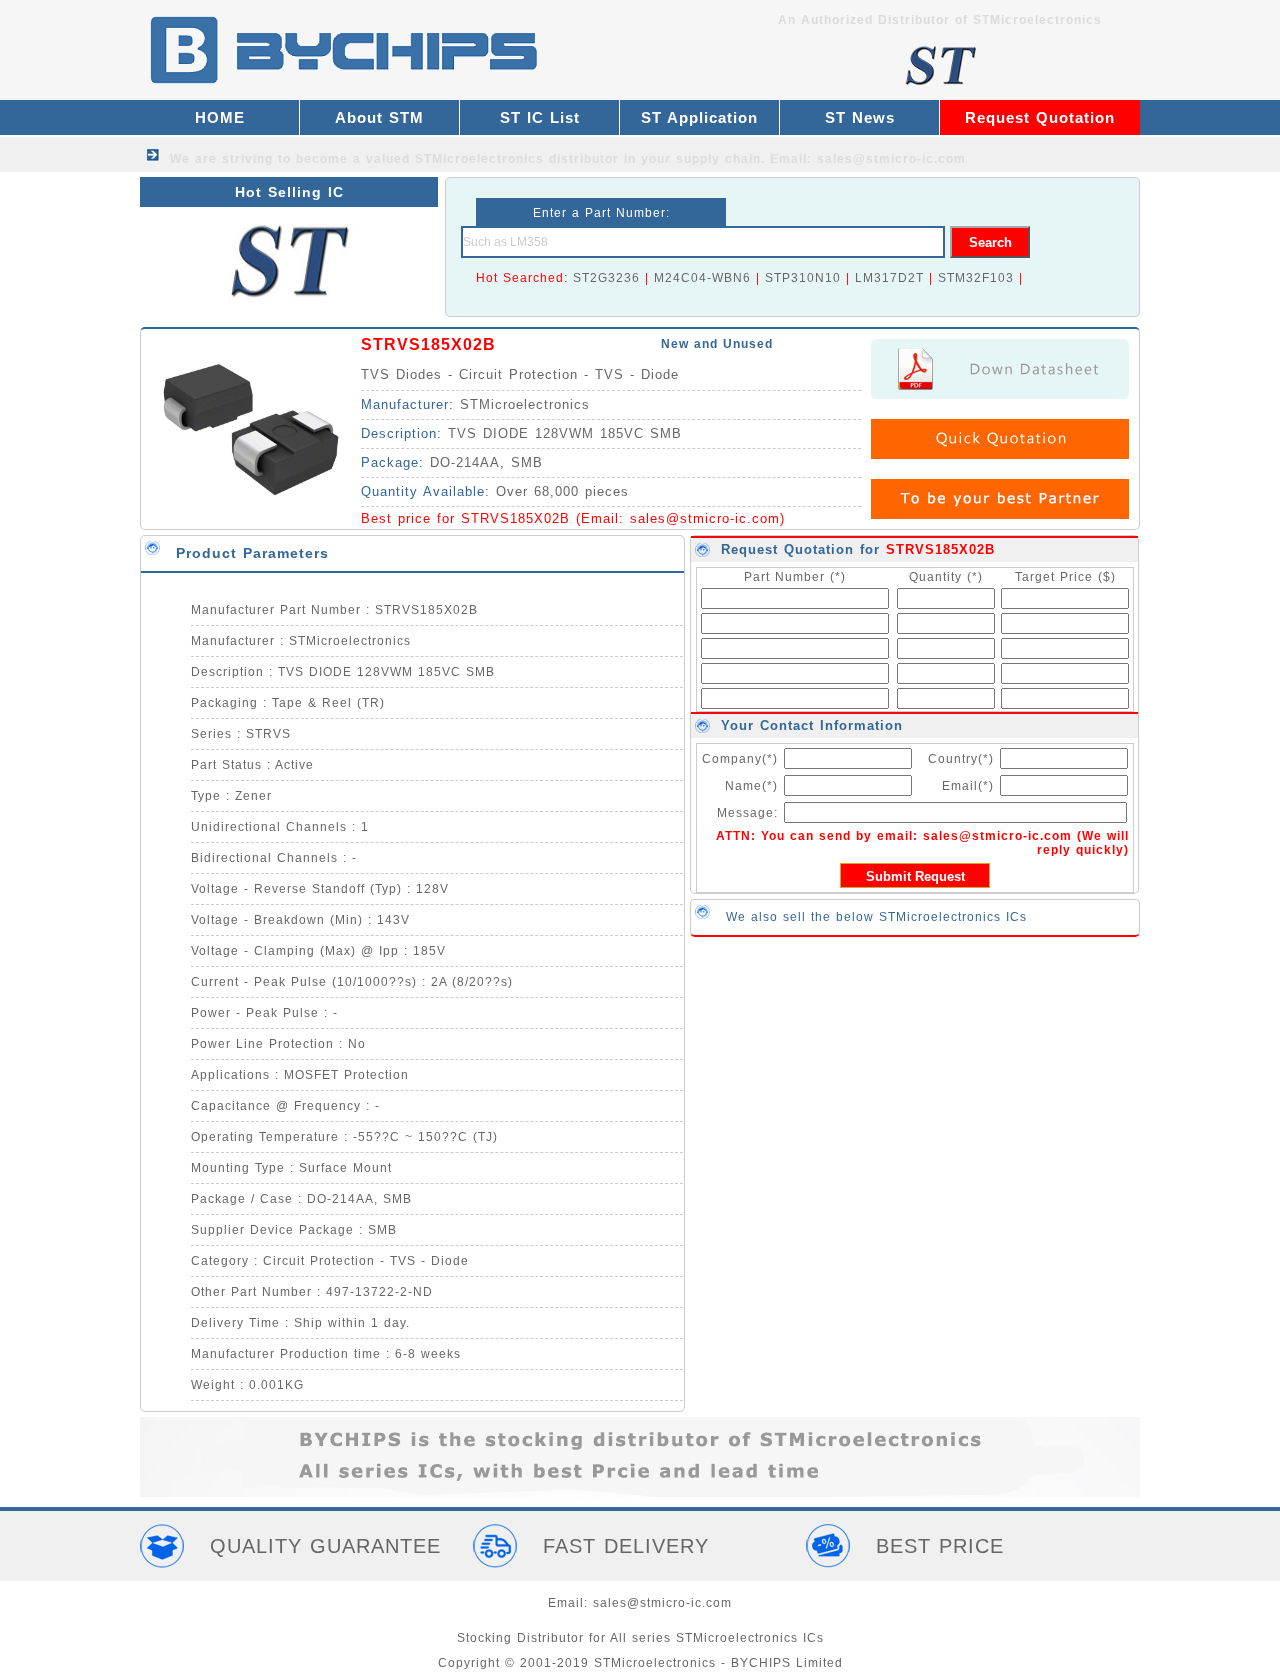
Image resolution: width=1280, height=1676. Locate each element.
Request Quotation (1040, 117)
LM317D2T (889, 278)
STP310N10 (803, 278)
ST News (860, 117)
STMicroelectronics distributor (517, 159)
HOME (220, 117)
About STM (379, 117)
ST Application (699, 117)
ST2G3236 (606, 278)
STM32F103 (976, 278)
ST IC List (540, 117)
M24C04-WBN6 (702, 278)
